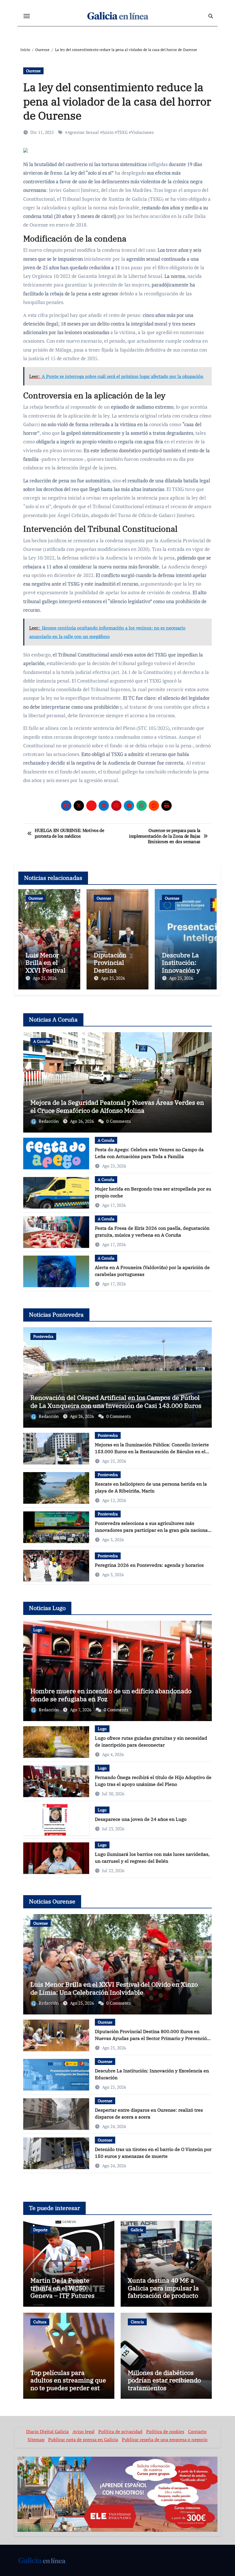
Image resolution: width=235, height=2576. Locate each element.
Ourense (33, 71)
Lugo (38, 1630)
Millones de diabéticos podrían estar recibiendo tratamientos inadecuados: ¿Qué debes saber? (165, 2388)
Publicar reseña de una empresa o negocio (165, 2440)
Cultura (40, 2322)
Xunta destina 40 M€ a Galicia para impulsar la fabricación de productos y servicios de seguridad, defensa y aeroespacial (164, 2295)
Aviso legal (84, 2431)
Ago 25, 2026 (45, 978)
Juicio (108, 132)
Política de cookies (165, 2431)
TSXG (122, 132)
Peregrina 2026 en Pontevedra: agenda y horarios (149, 1565)
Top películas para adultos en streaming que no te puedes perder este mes (68, 2384)
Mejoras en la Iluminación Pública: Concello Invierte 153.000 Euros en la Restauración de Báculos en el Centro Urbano (152, 1451)
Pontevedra (43, 1336)
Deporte (40, 2230)
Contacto (197, 2431)
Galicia (137, 2230)
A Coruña (42, 1041)
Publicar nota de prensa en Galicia (83, 2440)
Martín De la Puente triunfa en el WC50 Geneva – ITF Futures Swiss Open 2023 (62, 2291)
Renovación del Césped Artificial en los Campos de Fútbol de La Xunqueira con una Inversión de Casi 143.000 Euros (116, 1402)
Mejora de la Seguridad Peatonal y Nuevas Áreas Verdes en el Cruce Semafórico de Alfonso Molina (117, 1106)
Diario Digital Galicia (47, 2431)
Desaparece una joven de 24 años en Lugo (141, 1819)
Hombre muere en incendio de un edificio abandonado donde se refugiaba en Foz (111, 1695)
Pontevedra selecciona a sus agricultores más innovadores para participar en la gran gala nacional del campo (152, 1530)
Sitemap (36, 2440)
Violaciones (142, 132)
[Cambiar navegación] (27, 16)
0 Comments (119, 1121)
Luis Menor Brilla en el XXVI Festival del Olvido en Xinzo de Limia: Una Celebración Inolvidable (114, 1988)
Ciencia (137, 2322)
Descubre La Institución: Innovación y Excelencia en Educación (182, 970)
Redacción (49, 1121)
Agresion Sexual (83, 132)
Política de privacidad (120, 2431)
